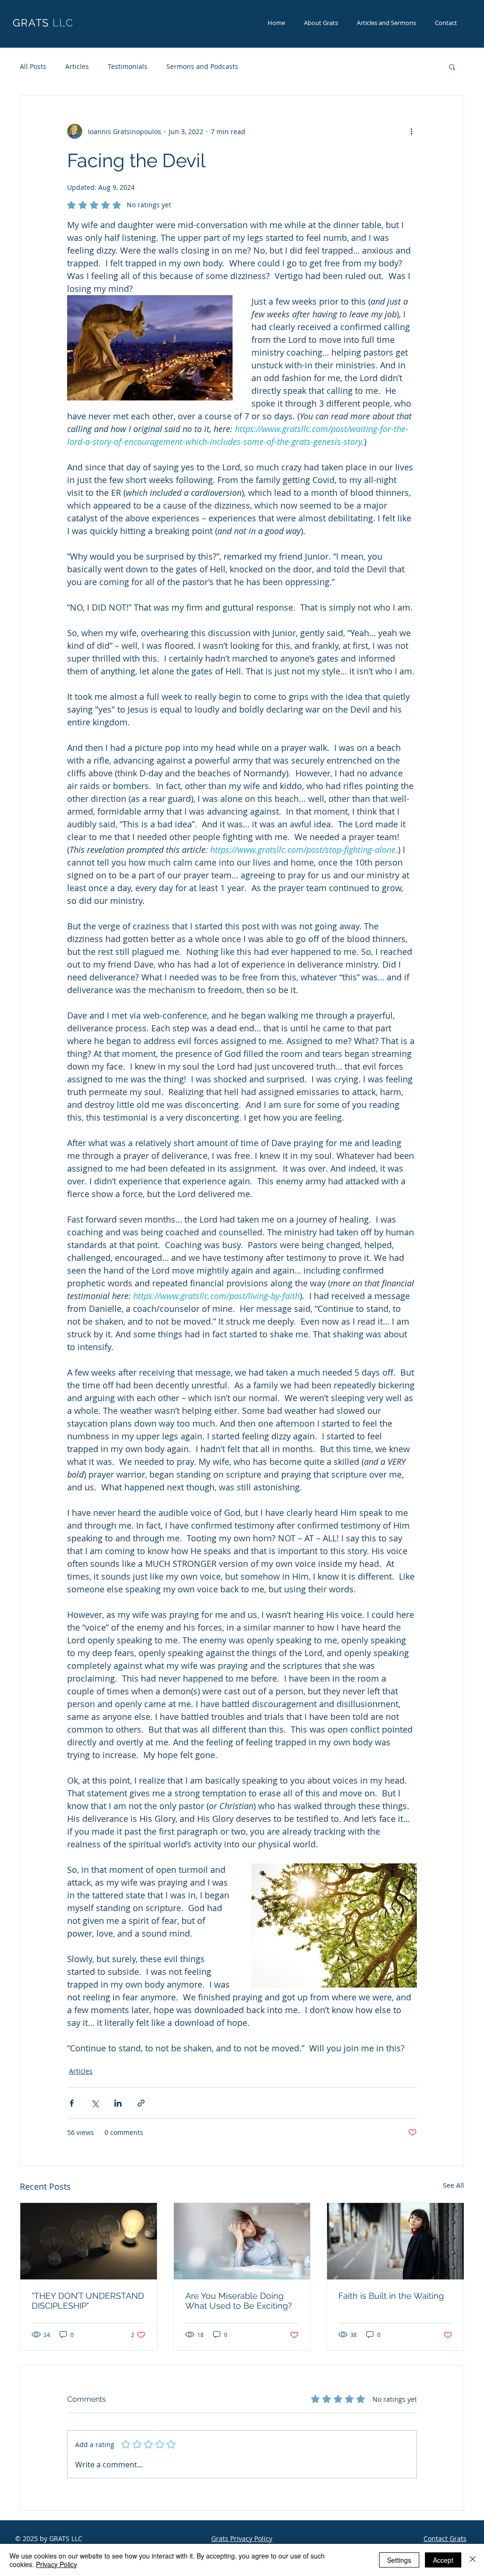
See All (454, 2185)
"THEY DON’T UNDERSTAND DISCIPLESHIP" (88, 2301)
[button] (452, 67)
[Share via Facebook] (72, 2103)
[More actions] (411, 131)
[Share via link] (141, 2103)
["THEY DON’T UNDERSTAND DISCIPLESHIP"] (89, 2241)
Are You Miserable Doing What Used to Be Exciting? (239, 2301)
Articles (77, 66)
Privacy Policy (56, 2564)
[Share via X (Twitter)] (95, 2103)
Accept (443, 2560)
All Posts (33, 66)
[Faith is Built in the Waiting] (395, 2241)
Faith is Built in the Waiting (391, 2296)
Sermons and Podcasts (202, 66)
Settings (399, 2560)
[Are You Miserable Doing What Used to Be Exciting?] (242, 2241)
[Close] (473, 2560)
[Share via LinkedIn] (118, 2103)
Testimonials (128, 66)
